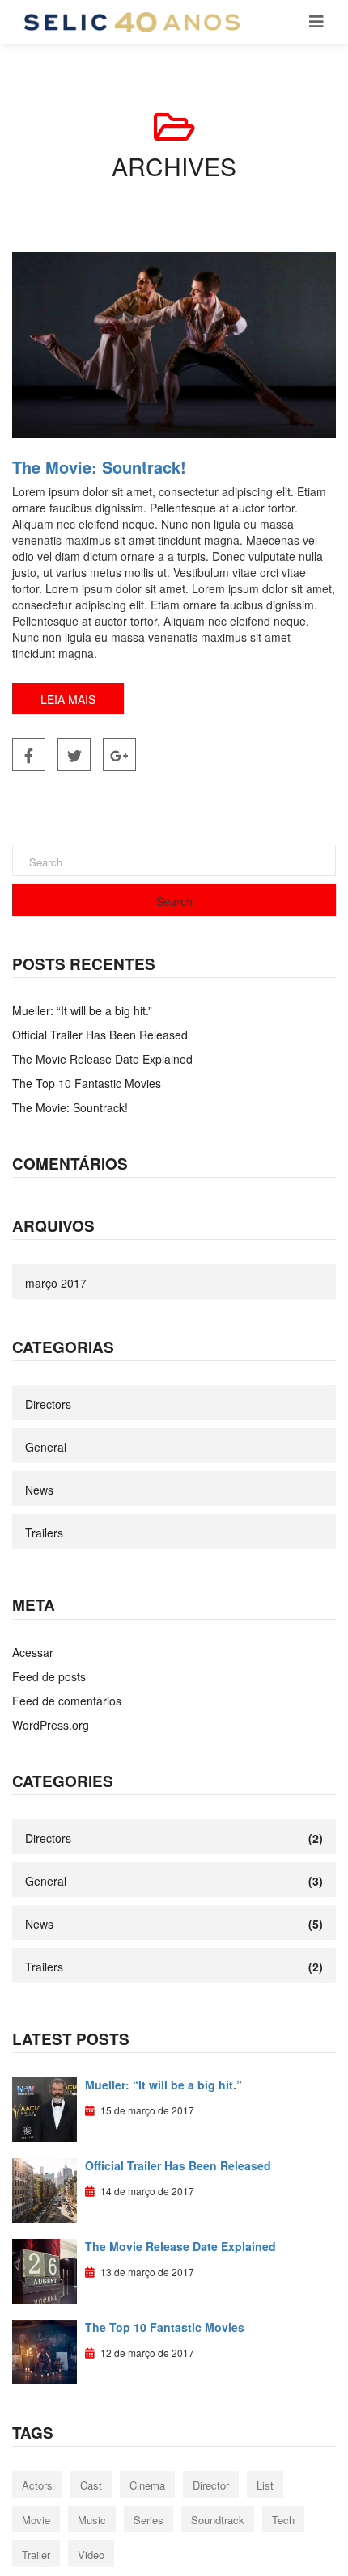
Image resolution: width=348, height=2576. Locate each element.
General (46, 1447)
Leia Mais (68, 699)
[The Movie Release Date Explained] (45, 2270)
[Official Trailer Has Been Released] (45, 2189)
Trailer (36, 2555)
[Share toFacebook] (29, 755)
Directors (48, 1404)
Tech (283, 2520)
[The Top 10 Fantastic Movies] (45, 2350)
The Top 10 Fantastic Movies (87, 1083)
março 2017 (56, 1283)
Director (211, 2485)
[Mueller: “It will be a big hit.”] (45, 2108)
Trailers (44, 1533)
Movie (36, 2520)
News (39, 1490)
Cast (91, 2485)
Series (149, 2520)
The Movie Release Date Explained (102, 1059)
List (265, 2485)
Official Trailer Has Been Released (100, 1035)
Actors (37, 2485)
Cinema (147, 2485)
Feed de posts (49, 1676)
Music (92, 2520)
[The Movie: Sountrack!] (174, 345)
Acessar (33, 1652)
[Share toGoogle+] (119, 755)
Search (174, 901)
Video (91, 2555)
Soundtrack (218, 2520)
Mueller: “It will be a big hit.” (82, 1010)
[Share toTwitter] (74, 755)
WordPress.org (51, 1725)
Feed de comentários (67, 1701)
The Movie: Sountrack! (99, 467)
